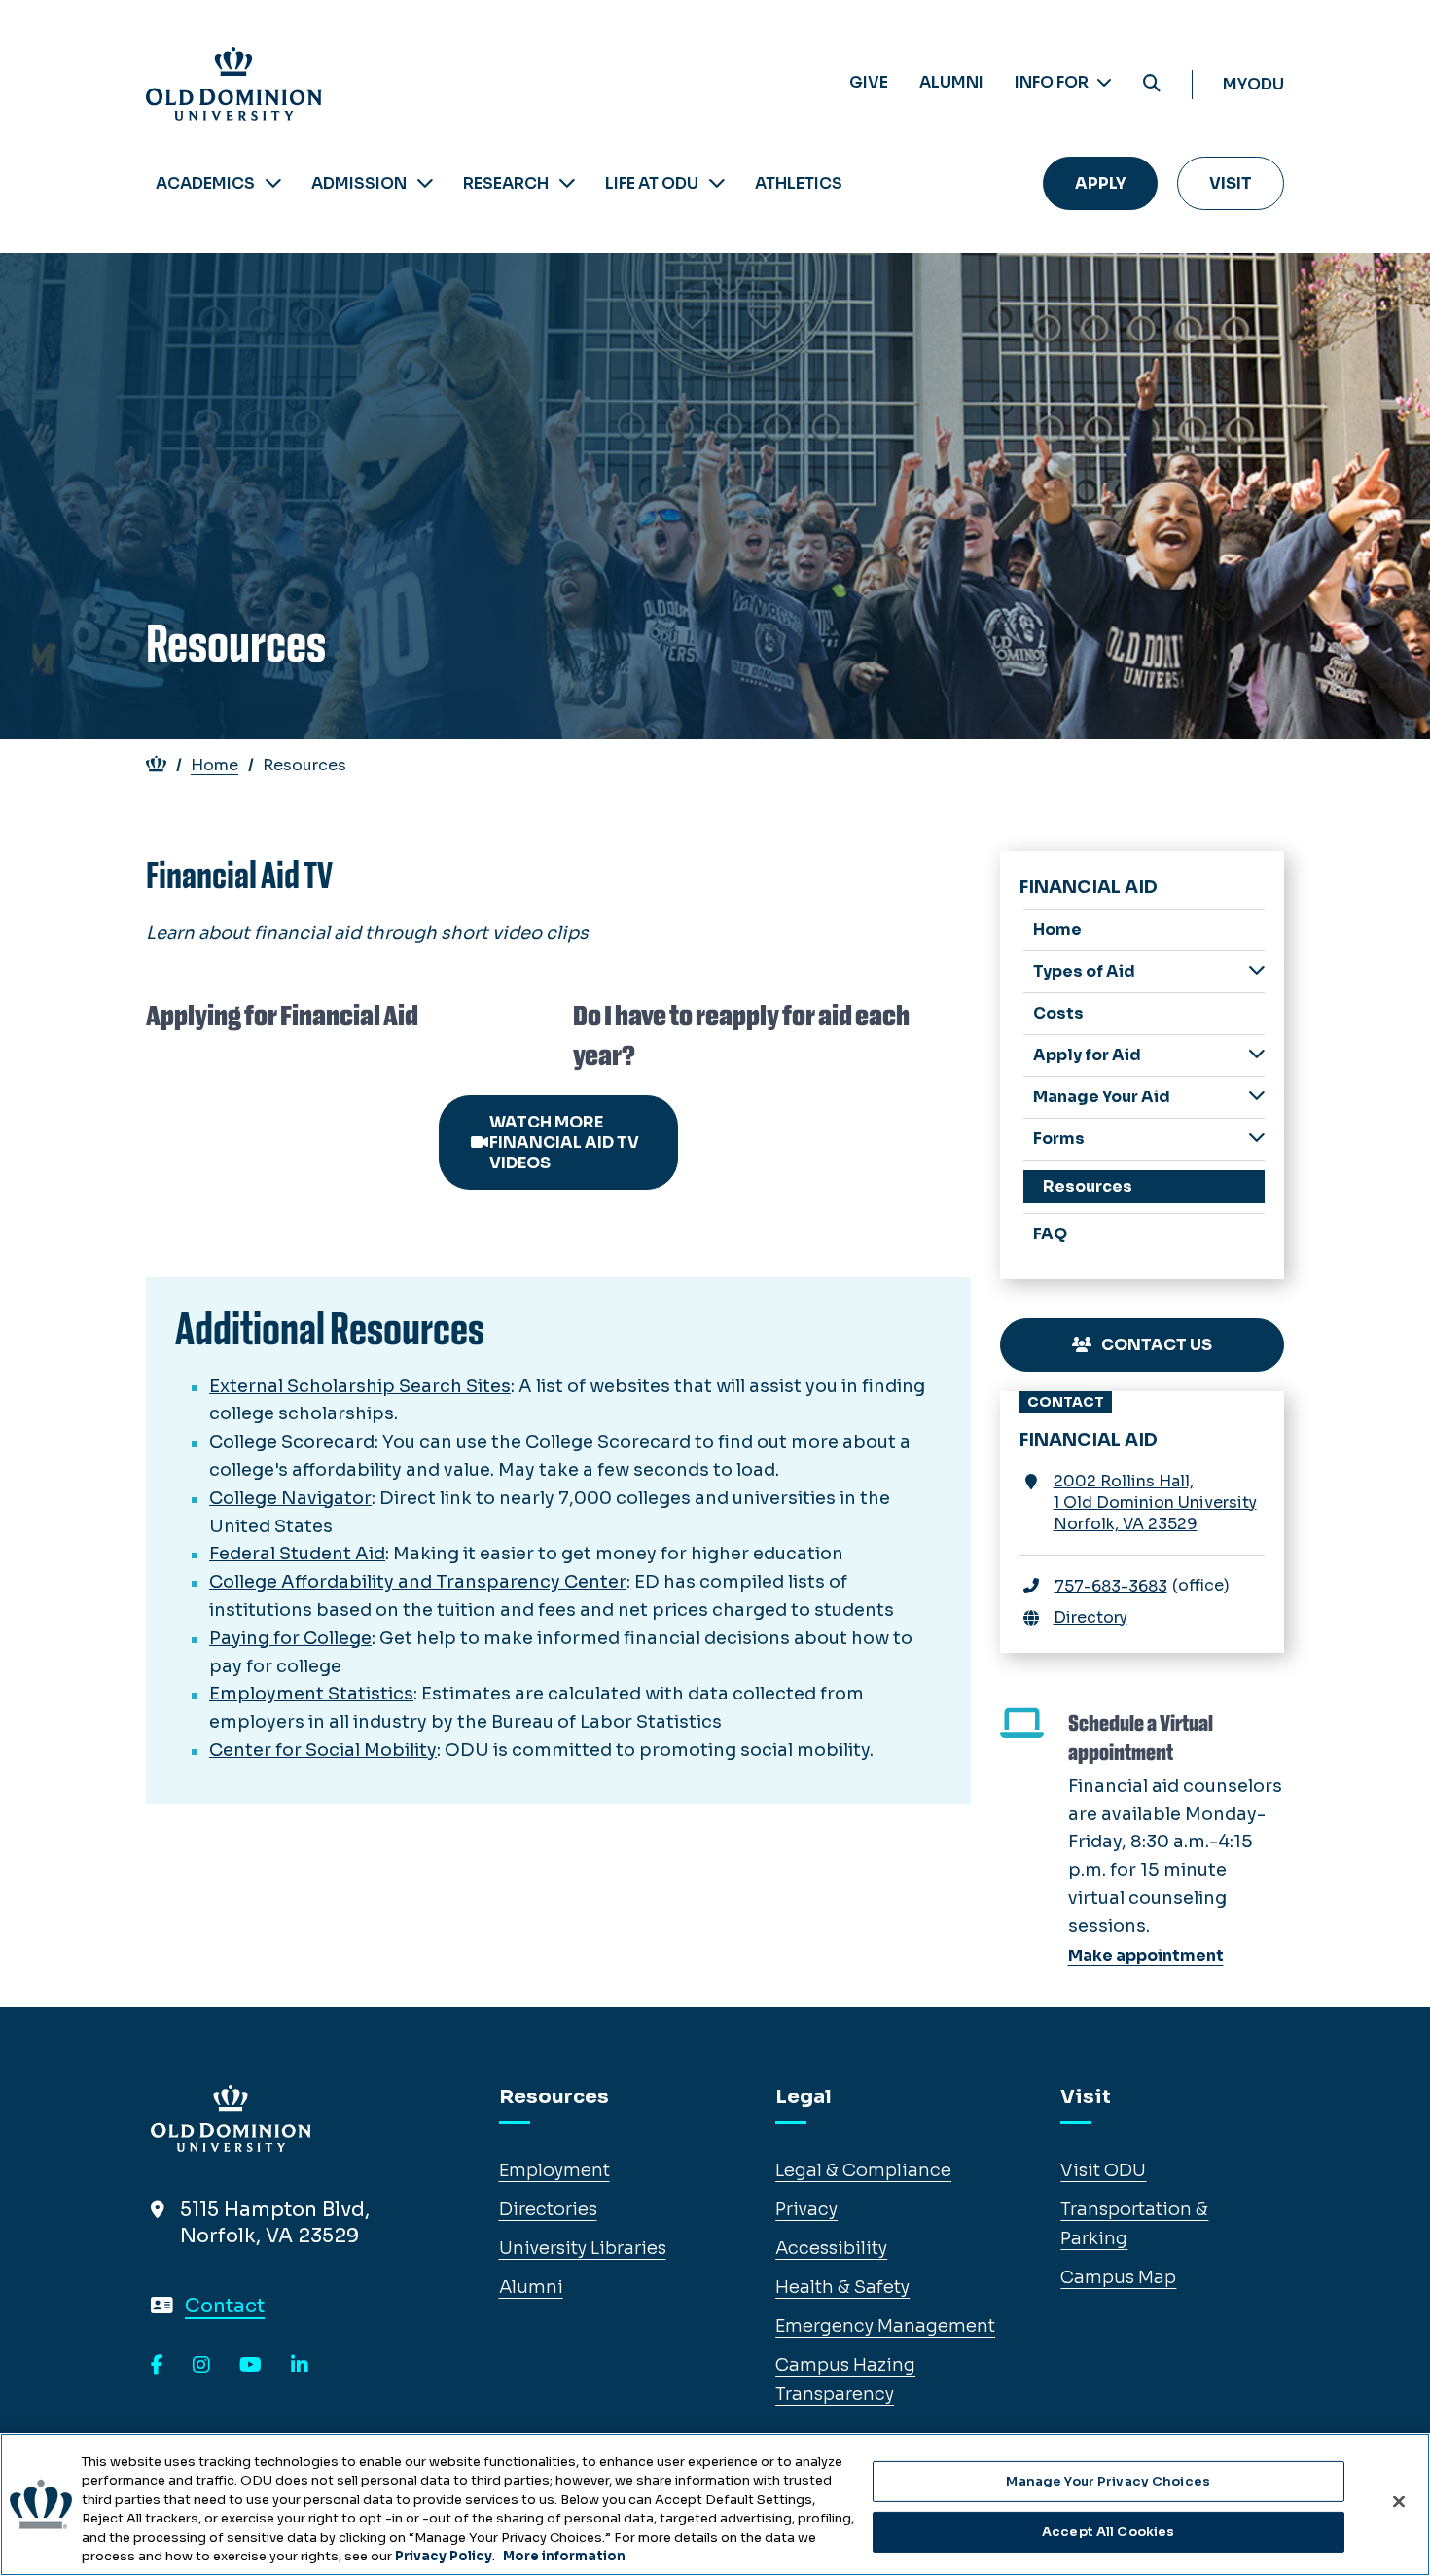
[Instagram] (201, 2366)
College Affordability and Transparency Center (418, 1582)
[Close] (1399, 2502)
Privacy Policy (444, 2556)
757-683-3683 (1111, 1586)
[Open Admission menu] (425, 183)
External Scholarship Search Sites (360, 1386)
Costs (1058, 1013)
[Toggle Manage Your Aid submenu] (1257, 1096)
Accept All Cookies (1108, 2532)
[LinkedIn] (300, 2366)
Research (506, 183)
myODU (1253, 84)
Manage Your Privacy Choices (1108, 2481)
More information (564, 2556)
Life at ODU (652, 183)
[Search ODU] (1152, 84)
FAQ (1050, 1234)
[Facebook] (157, 2366)
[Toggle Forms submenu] (1257, 1138)
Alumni (951, 82)
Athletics (799, 183)
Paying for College (290, 1638)
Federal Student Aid (297, 1554)
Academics (205, 183)
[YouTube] (250, 2366)
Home (214, 765)
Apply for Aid (1087, 1055)
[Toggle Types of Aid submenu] (1257, 970)
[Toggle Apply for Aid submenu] (1257, 1054)
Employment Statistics (311, 1694)
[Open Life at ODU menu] (717, 183)
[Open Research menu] (567, 183)
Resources (1088, 1186)
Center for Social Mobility (323, 1750)
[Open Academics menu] (273, 183)
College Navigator (290, 1498)
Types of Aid (1084, 971)
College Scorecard (292, 1442)
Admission (359, 183)
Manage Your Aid (1102, 1097)
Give (869, 82)
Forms (1059, 1139)
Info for (1053, 82)
